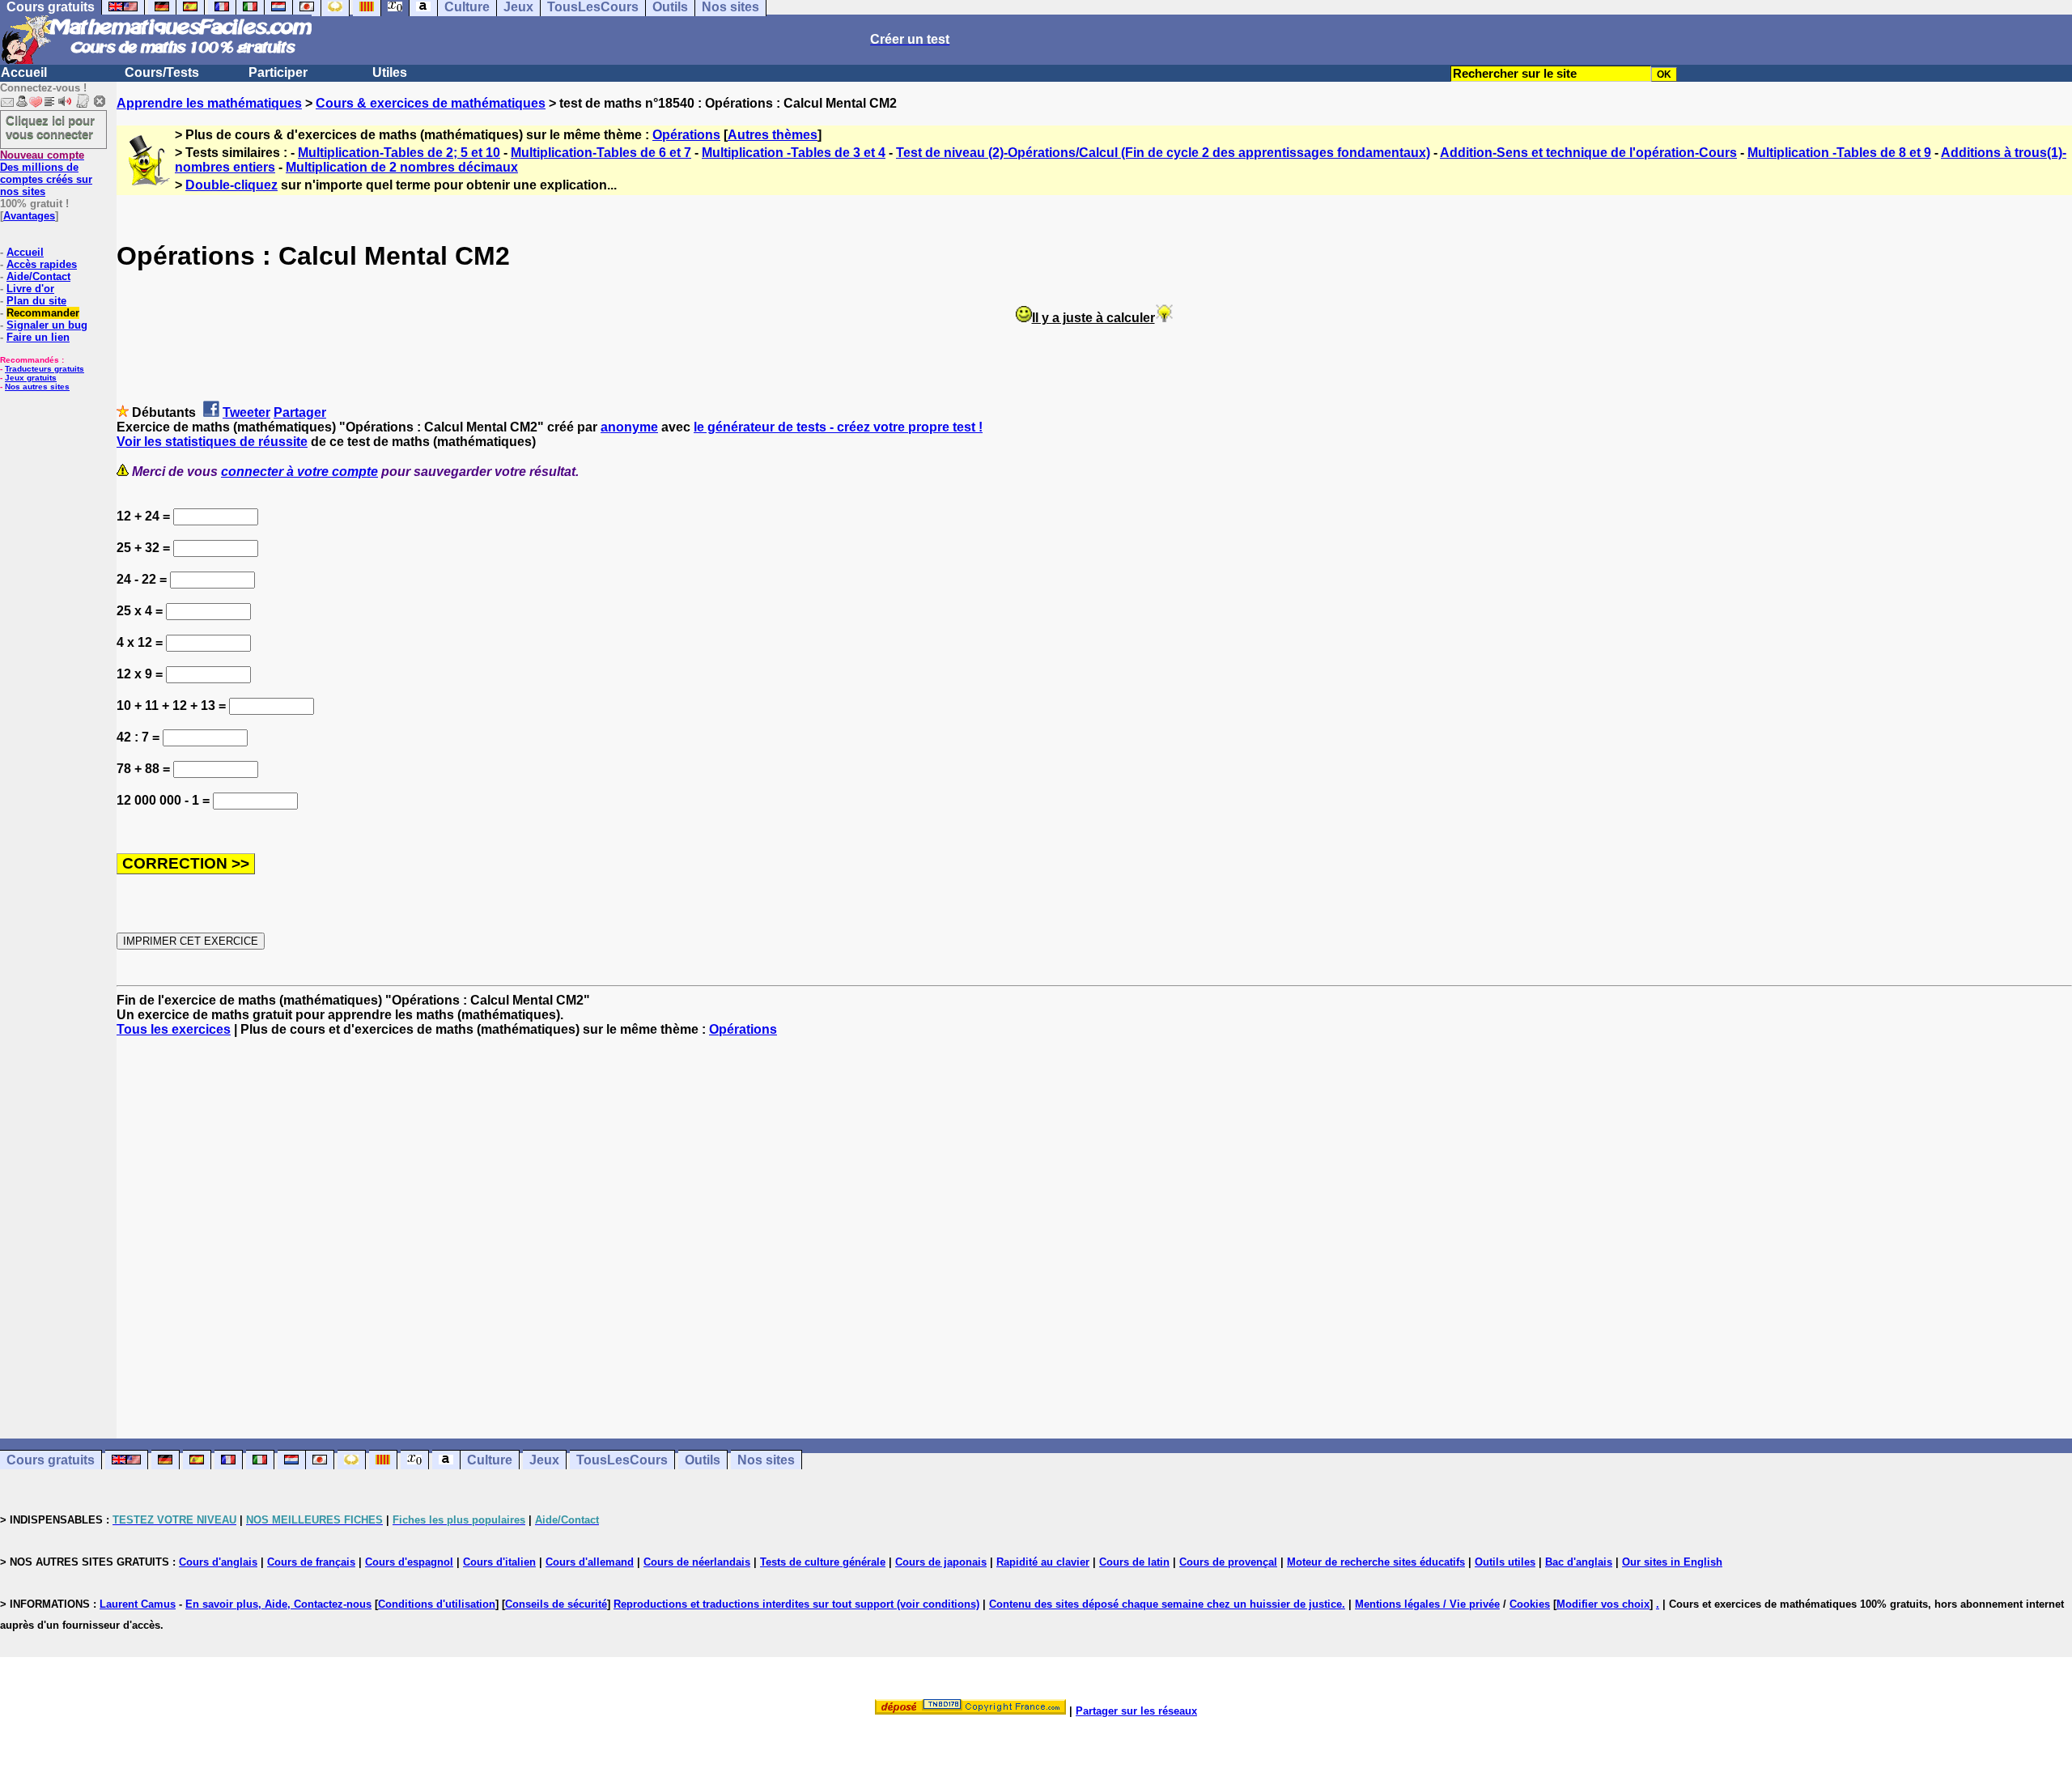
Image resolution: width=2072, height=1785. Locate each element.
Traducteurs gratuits (45, 369)
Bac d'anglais (1579, 1562)
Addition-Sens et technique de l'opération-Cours (1588, 153)
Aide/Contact (38, 276)
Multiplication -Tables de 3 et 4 (794, 153)
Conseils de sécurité (556, 1604)
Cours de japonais (941, 1562)
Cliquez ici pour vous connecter (50, 127)
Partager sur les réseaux (1136, 1711)
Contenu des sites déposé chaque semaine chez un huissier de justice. (1167, 1604)
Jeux (544, 1460)
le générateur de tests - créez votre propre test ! (838, 427)
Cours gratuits (51, 1460)
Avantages (29, 216)
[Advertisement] (1094, 1223)
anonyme (629, 427)
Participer (278, 72)
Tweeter (246, 412)
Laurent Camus (138, 1604)
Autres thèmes (773, 135)
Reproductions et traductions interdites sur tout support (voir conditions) (796, 1604)
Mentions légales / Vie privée (1427, 1604)
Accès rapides (42, 264)
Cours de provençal (1228, 1562)
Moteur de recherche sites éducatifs (1376, 1562)
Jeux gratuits (31, 378)
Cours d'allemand (590, 1562)
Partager (300, 412)
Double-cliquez (231, 185)
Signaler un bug (47, 325)
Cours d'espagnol (409, 1562)
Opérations (686, 135)
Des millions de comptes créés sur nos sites (46, 173)
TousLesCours (622, 1460)
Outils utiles (1505, 1562)
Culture (490, 1460)
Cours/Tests (162, 72)
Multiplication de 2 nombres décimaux (402, 167)
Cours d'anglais (218, 1562)
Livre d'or (30, 289)
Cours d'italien (499, 1562)
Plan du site (36, 301)
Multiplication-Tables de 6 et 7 (601, 153)
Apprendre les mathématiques (209, 103)
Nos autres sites (37, 387)
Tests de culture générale (823, 1562)
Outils (703, 1460)
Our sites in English (1672, 1562)
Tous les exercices (174, 1029)
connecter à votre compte (299, 472)
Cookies (1530, 1604)
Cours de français (311, 1562)
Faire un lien (38, 337)
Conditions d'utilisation (437, 1604)
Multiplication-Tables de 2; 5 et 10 (399, 153)
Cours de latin (1134, 1562)
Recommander (43, 313)
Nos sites (766, 1460)
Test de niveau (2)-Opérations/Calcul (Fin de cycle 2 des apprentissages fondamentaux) (1163, 153)
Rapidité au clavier (1043, 1562)
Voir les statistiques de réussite (212, 442)
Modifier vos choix (1603, 1604)
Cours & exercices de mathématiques (431, 103)
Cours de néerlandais (697, 1562)
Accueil (24, 72)
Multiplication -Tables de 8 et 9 (1839, 153)
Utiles (390, 72)
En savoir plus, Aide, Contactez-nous (278, 1604)
